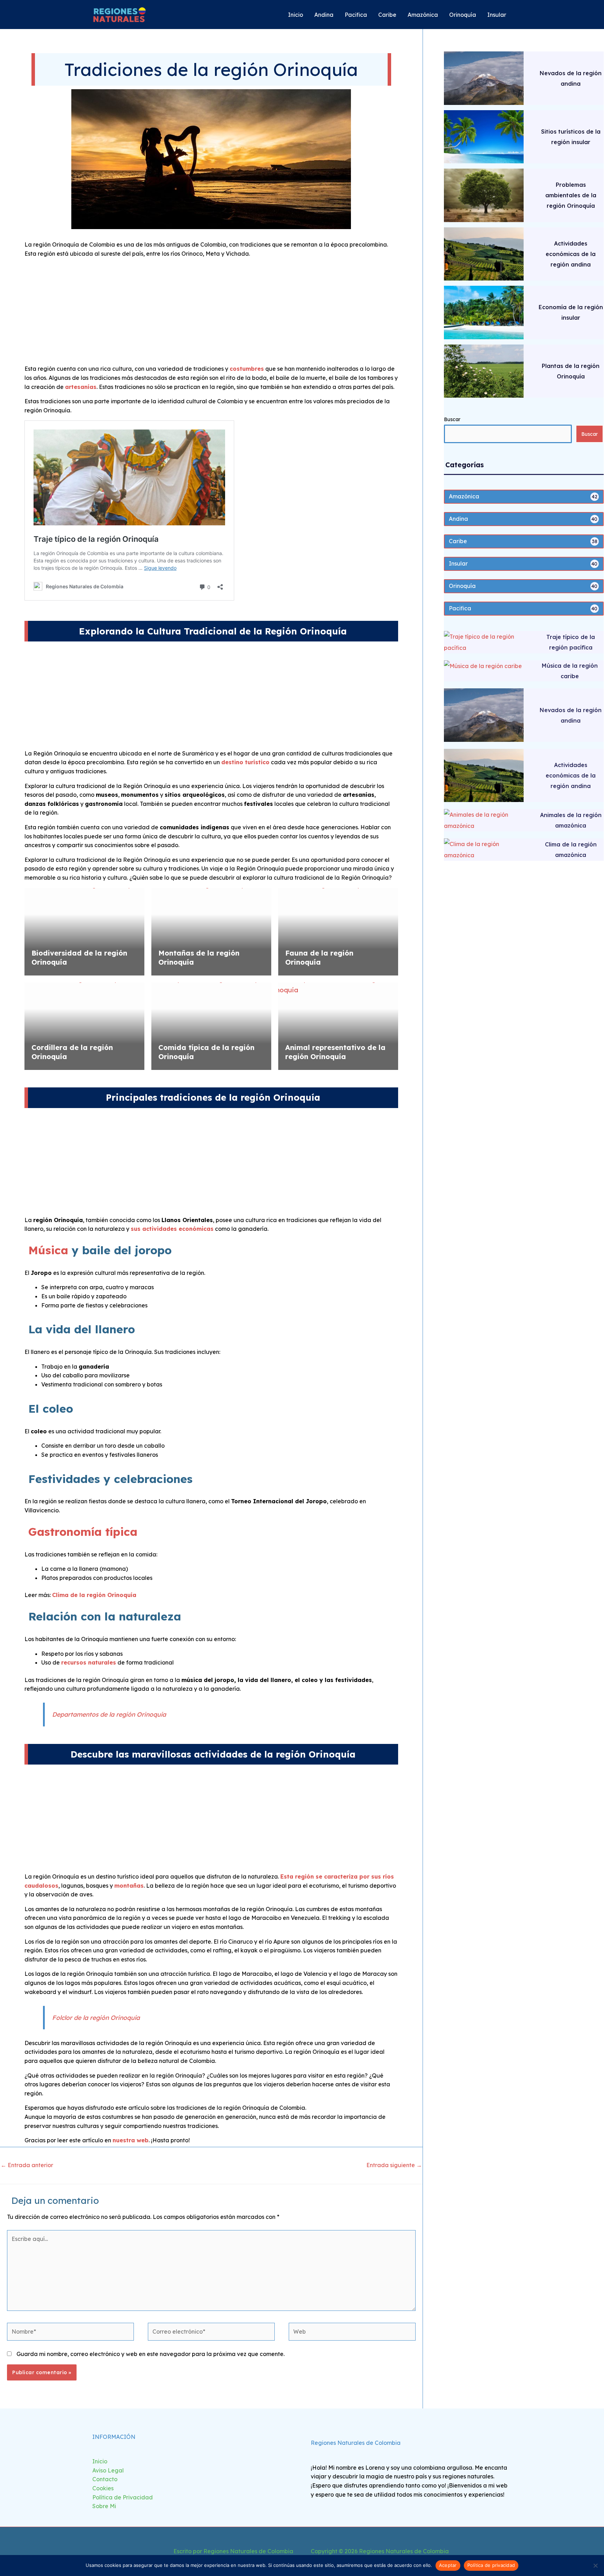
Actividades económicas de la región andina (571, 254)
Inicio (100, 2461)
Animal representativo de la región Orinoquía (335, 1052)
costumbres (247, 369)
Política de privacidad (491, 2565)
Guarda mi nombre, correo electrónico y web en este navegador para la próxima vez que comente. (150, 2354)
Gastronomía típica (83, 1532)
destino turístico (245, 762)
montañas (129, 1886)
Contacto (105, 2479)
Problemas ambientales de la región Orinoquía (571, 195)
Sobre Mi (104, 2506)
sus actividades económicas (172, 1229)
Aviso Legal (108, 2470)
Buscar (452, 419)
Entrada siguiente (394, 2165)
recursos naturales (89, 1662)
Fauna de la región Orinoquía (319, 957)
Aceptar (448, 2565)
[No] (595, 2566)
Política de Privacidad (123, 2497)
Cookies (103, 2488)
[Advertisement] (211, 313)
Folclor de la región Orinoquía (96, 2017)
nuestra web (131, 2140)
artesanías (81, 387)
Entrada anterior (27, 2165)
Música (48, 1250)
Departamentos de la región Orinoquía (109, 1714)
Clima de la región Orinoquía (94, 1595)
